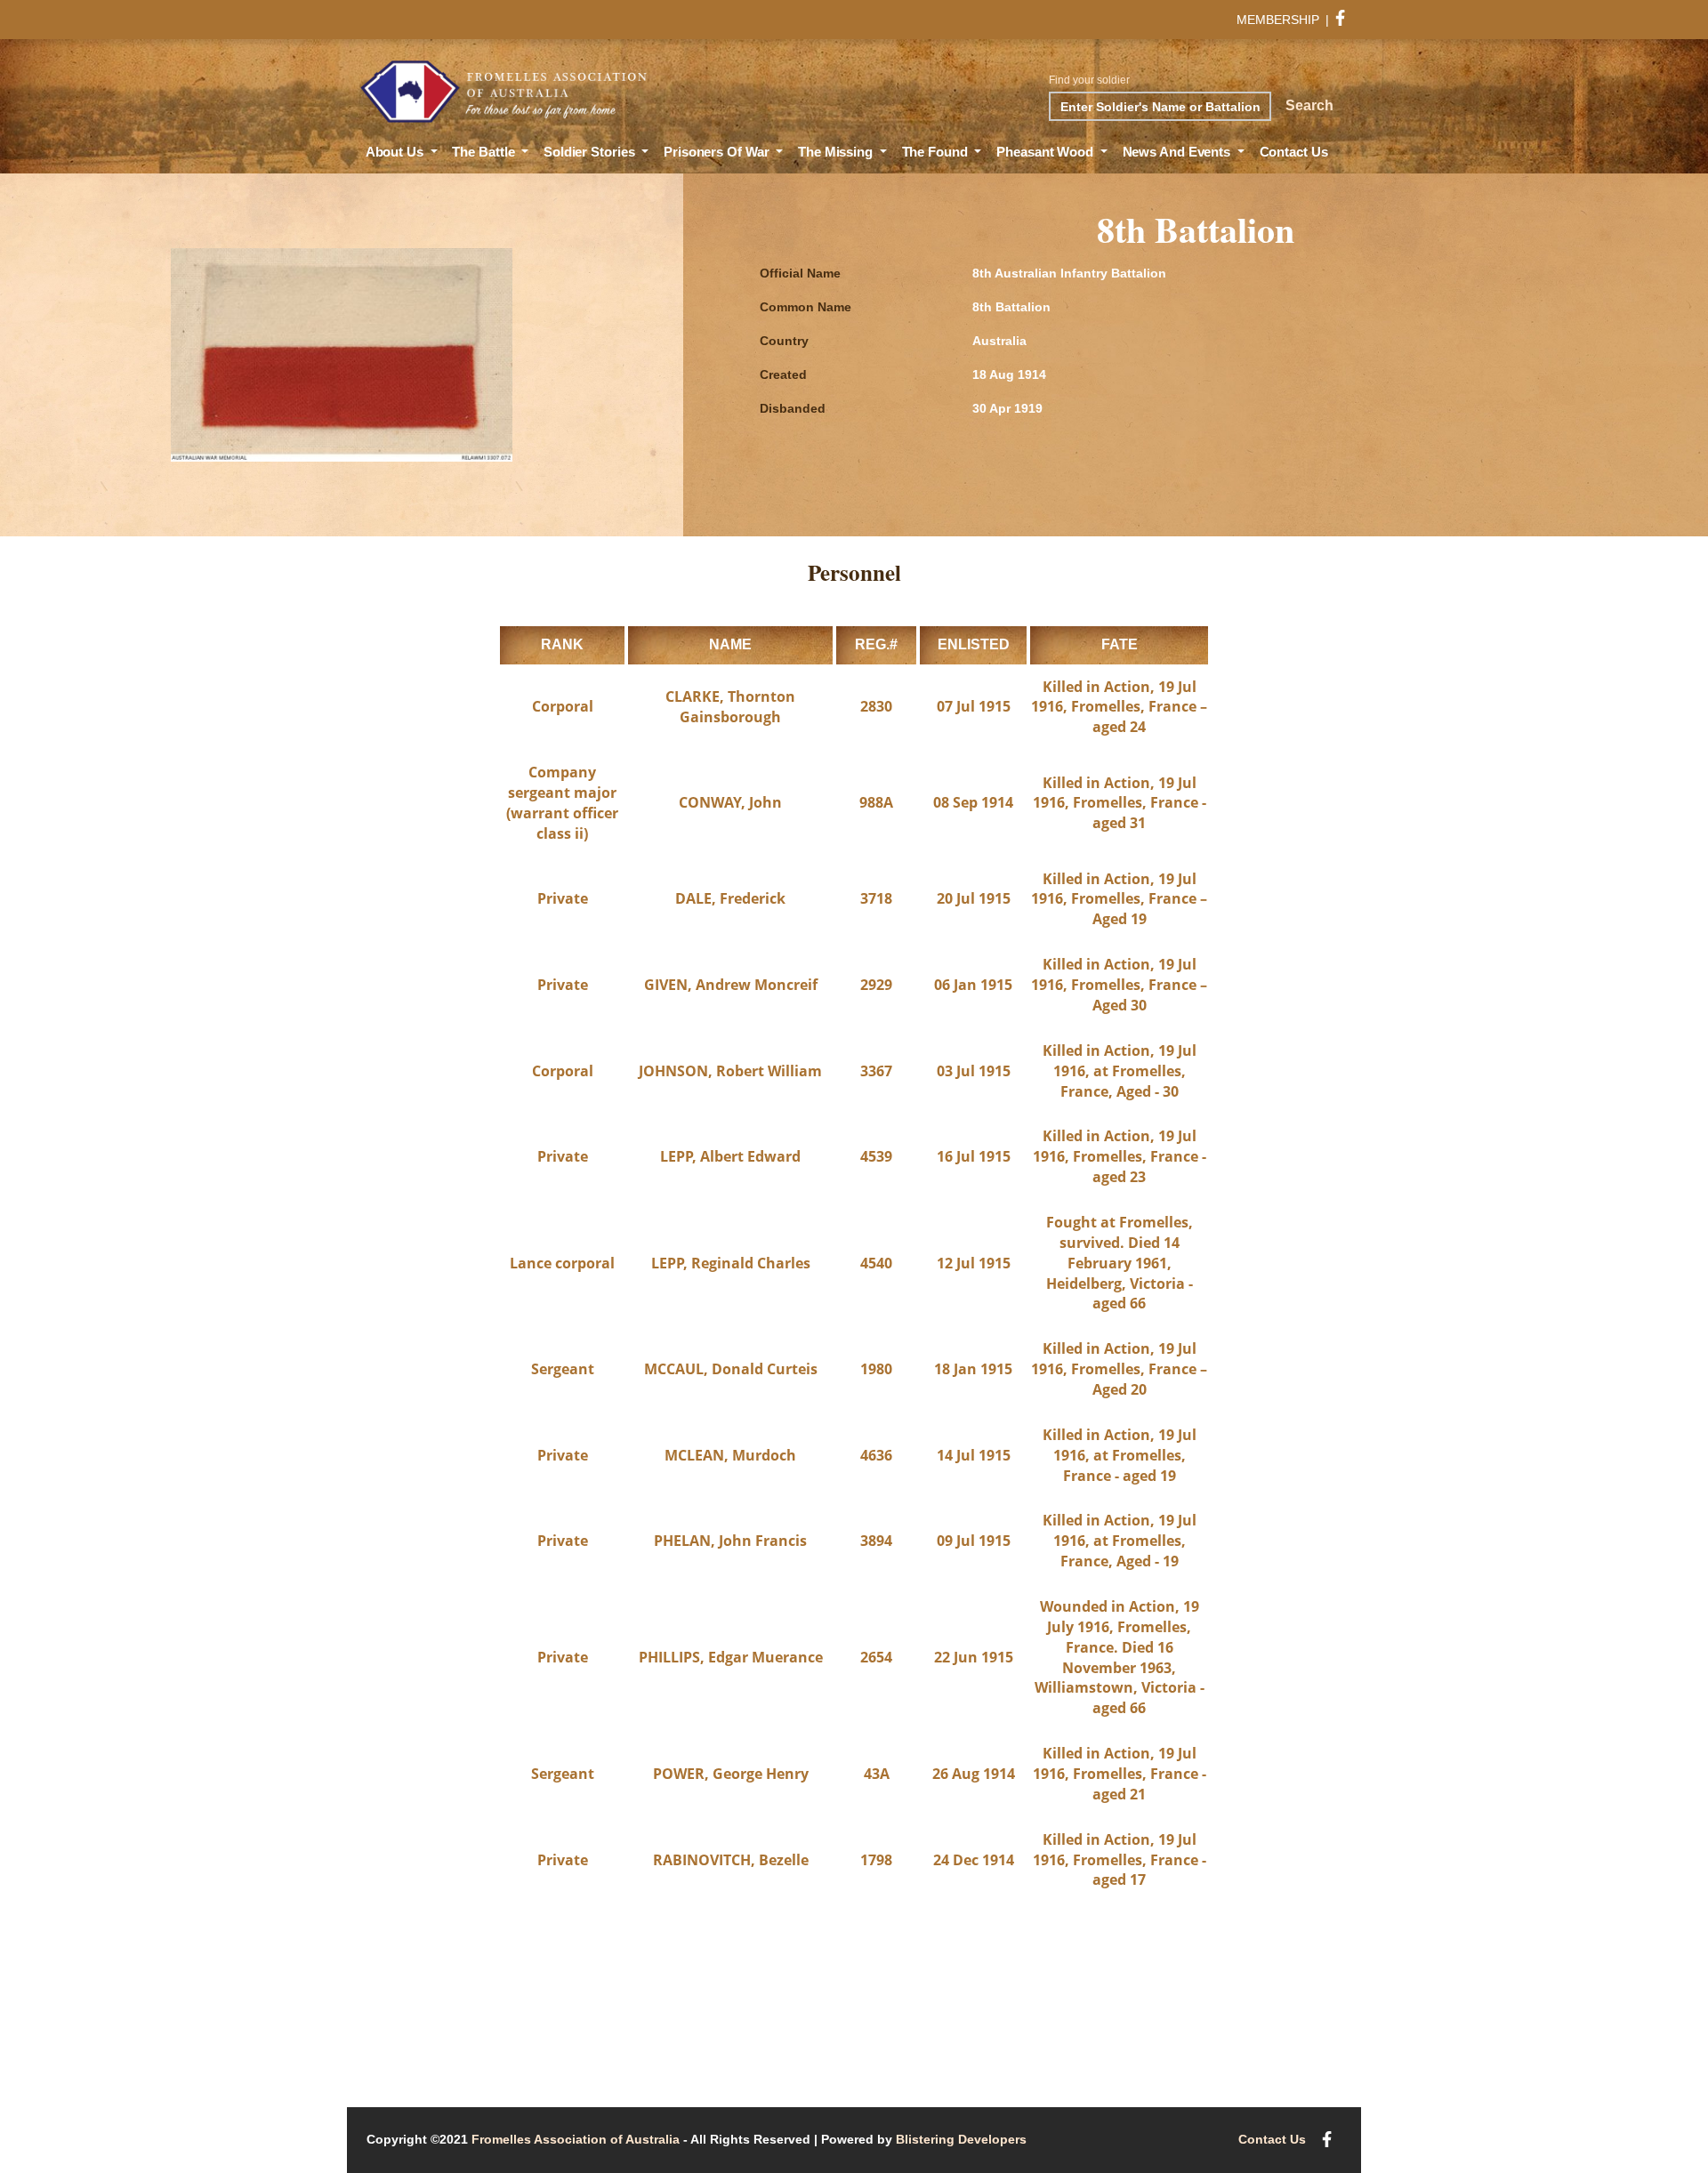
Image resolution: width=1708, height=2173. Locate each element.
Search (1309, 105)
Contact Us (1294, 152)
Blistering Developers (961, 2139)
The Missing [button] (837, 152)
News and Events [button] (1178, 152)
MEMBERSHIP (1278, 20)
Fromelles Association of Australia (576, 2139)
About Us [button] (396, 152)
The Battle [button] (485, 152)
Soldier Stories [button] (591, 152)
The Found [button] (937, 152)
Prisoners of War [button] (718, 152)
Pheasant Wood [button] (1047, 152)
